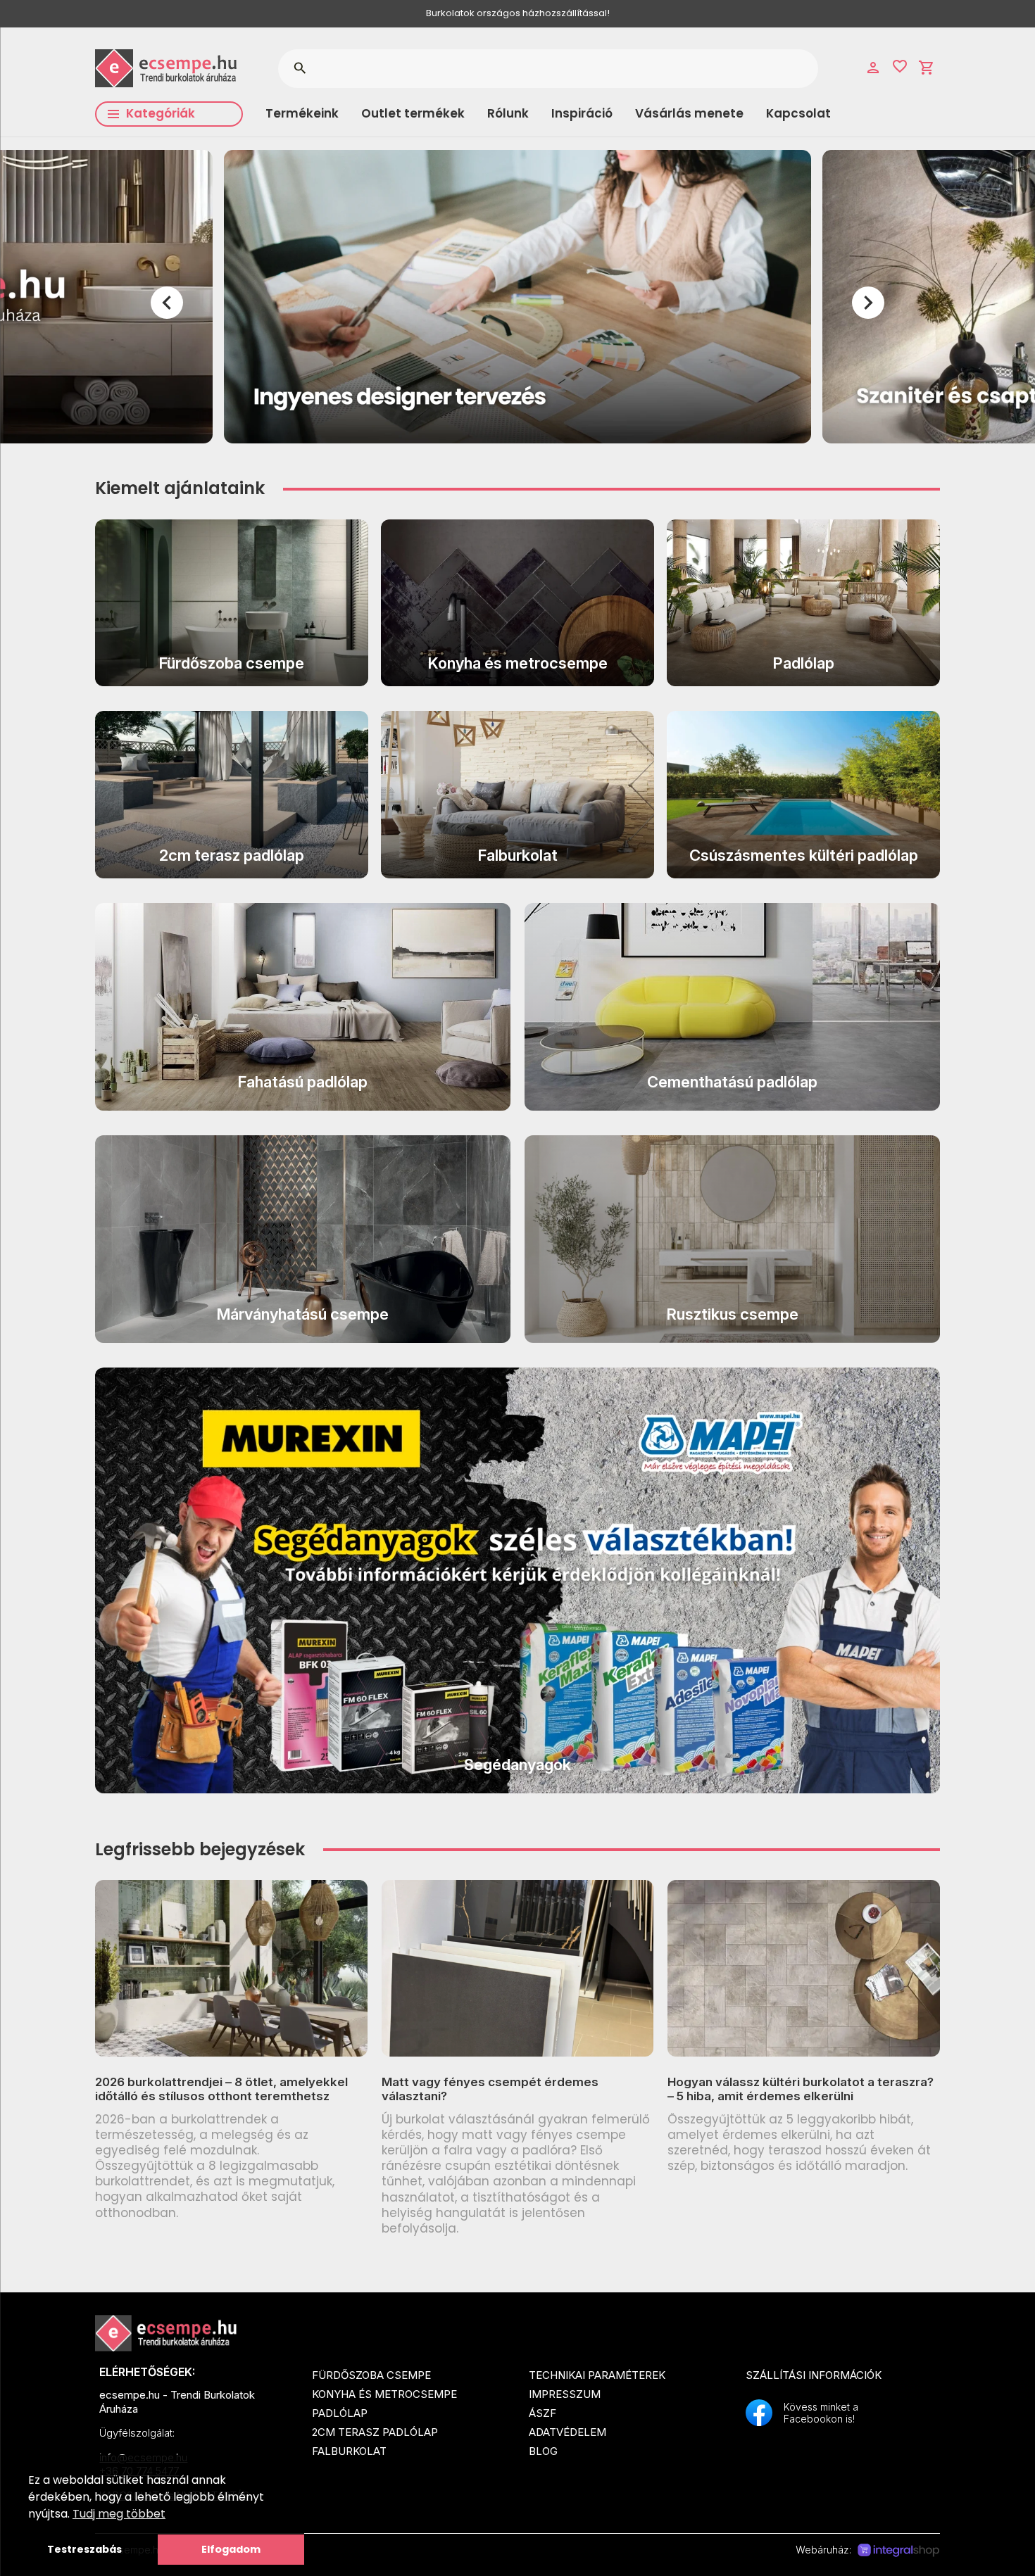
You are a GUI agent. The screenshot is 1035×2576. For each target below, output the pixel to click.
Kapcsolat (798, 113)
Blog (543, 2451)
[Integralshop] (898, 2551)
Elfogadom (231, 2549)
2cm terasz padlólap (375, 2432)
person (873, 68)
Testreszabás (84, 2549)
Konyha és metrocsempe (384, 2394)
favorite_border (900, 66)
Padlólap (340, 2413)
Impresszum (565, 2394)
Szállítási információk (814, 2375)
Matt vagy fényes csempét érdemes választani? (490, 2089)
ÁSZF (542, 2413)
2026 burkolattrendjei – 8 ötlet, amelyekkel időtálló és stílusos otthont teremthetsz (221, 2089)
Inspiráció (582, 113)
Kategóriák (161, 113)
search (300, 68)
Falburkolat (349, 2451)
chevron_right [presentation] (868, 303)
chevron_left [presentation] (167, 303)
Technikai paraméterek (597, 2375)
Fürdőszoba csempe (371, 2375)
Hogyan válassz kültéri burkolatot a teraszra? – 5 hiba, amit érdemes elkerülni (801, 2089)
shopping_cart (927, 68)
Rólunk (508, 113)
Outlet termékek (413, 113)
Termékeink (302, 113)
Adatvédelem (567, 2432)
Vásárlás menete (689, 113)
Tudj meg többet (119, 2514)
